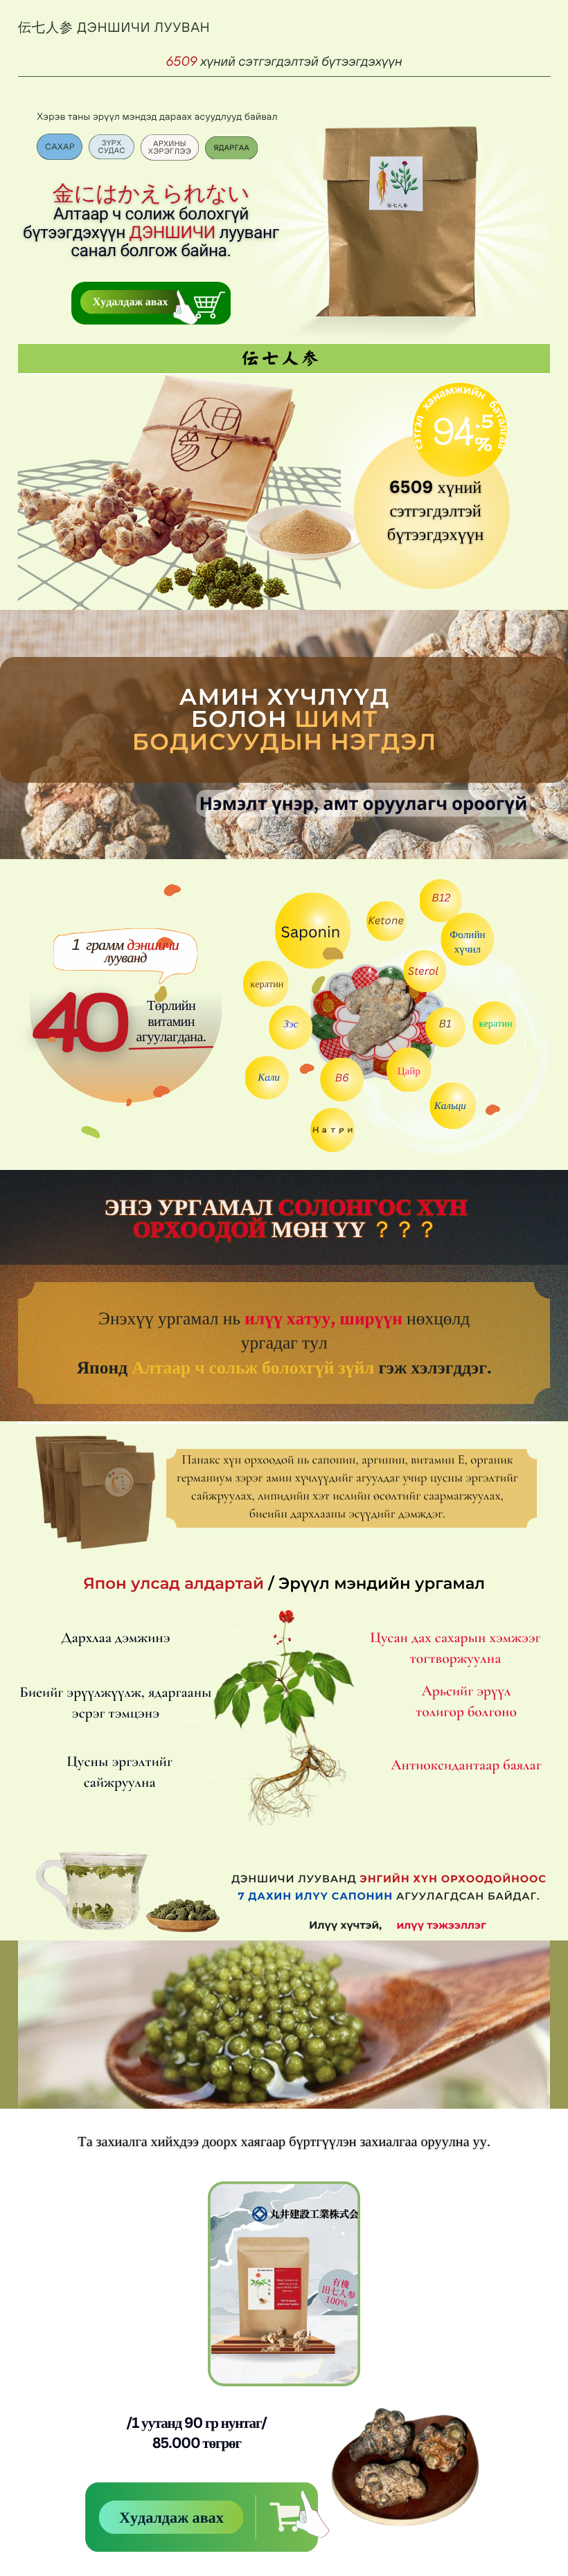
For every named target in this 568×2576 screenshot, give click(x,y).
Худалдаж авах (131, 301)
